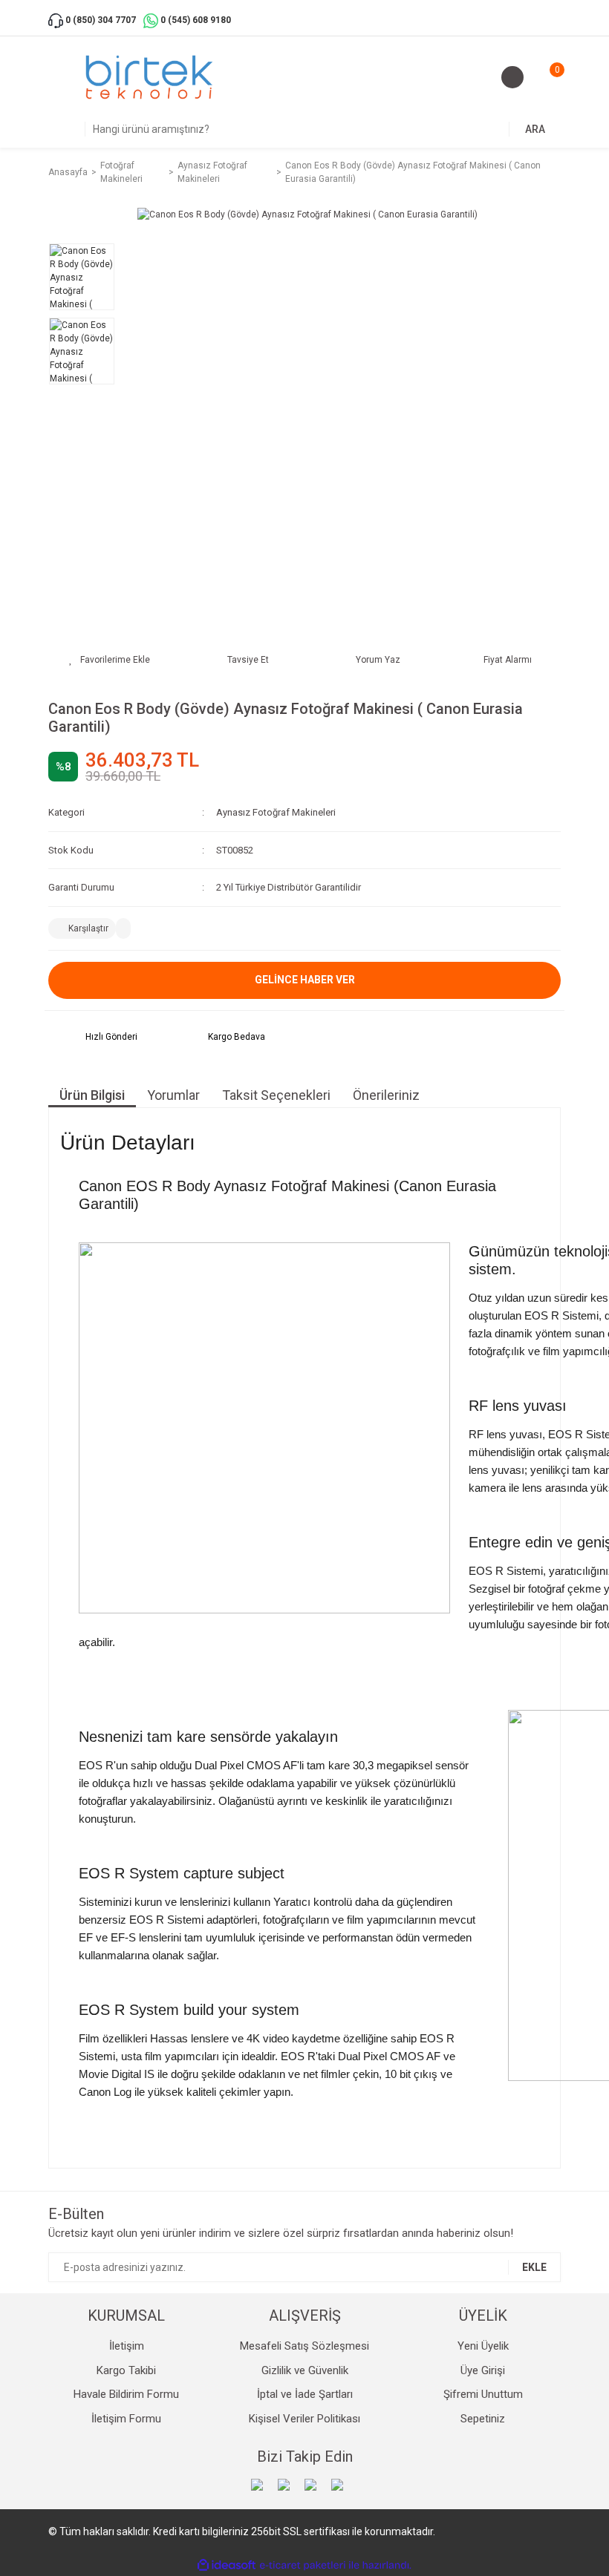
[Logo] (149, 77)
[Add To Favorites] (110, 660)
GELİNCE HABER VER (305, 980)
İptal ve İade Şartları (305, 2394)
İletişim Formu (126, 2419)
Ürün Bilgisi (92, 1095)
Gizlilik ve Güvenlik (305, 2370)
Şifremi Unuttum (483, 2394)
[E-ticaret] (303, 2565)
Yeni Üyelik (483, 2346)
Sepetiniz (483, 2419)
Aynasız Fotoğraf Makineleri (276, 812)
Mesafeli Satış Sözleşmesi (304, 2346)
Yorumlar (173, 1095)
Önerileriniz (386, 1095)
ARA (535, 129)
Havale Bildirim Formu (126, 2394)
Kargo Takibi (126, 2370)
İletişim (127, 2346)
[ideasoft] (227, 2565)
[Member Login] (512, 77)
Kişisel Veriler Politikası (304, 2419)
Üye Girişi (483, 2370)
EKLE (534, 2267)
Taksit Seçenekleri (276, 1095)
